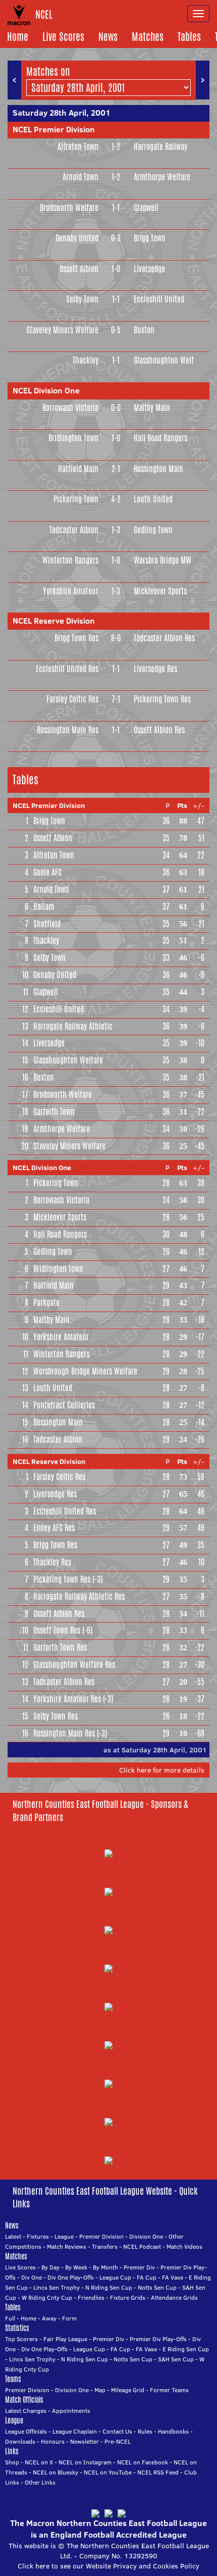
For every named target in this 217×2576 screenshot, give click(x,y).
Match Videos (184, 2246)
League (64, 2236)
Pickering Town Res (162, 699)
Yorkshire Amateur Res (67, 1699)
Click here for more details (162, 1770)
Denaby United (77, 238)
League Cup (115, 2277)
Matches (148, 37)
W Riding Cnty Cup (47, 2297)
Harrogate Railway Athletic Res (79, 1597)
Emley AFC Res (54, 1528)
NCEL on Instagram (85, 2462)
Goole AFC (47, 872)
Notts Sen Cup (157, 2287)
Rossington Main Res (68, 730)
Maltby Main (152, 408)
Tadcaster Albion (74, 530)
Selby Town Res (56, 1716)
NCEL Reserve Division (54, 621)
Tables (189, 37)
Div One (32, 2277)
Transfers (105, 2246)
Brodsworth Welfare (69, 208)
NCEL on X (39, 2462)
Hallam (44, 907)
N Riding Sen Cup (109, 2287)
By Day (50, 2267)
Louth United (153, 499)
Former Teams (169, 2390)
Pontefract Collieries (64, 1405)
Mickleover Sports (160, 591)
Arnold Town (80, 177)
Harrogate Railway (160, 147)
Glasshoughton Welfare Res (74, 1665)
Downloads (20, 2441)
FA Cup (147, 2277)
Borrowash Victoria (70, 408)
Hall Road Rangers (160, 438)
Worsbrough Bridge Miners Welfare (85, 1371)
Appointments (71, 2411)
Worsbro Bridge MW (162, 560)
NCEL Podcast (142, 2246)
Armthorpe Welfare (162, 177)
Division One (146, 2236)
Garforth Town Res (60, 1648)
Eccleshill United (159, 299)
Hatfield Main (78, 469)
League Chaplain (75, 2431)
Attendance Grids (174, 2297)
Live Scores (63, 37)
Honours (53, 2441)
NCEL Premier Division (54, 129)
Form (69, 2318)
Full (10, 2318)
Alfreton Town (78, 147)
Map (100, 2390)
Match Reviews (67, 2246)
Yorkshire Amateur (71, 591)
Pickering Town (76, 499)
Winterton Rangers (70, 560)
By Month (105, 2267)
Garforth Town (54, 1112)
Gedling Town (153, 530)
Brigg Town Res (76, 638)
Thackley (86, 360)
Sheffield (47, 924)
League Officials (26, 2431)
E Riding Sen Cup (186, 2349)
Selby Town (82, 299)
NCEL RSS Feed (158, 2472)
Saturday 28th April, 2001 (62, 113)
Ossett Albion (79, 269)
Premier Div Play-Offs (158, 2339)
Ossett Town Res (57, 1630)
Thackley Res (52, 1562)
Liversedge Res (155, 669)
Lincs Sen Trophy (57, 2287)
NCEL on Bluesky (56, 2472)
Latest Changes (26, 2411)
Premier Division (101, 2236)
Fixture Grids (128, 2297)
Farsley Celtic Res (72, 699)
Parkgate (46, 1303)
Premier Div (139, 2267)
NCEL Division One (46, 390)
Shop (12, 2462)
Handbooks (173, 2431)
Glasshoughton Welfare (68, 1060)
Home (18, 37)
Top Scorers (21, 2339)
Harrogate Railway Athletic (73, 1026)
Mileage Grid (128, 2390)
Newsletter (85, 2441)
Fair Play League (65, 2339)
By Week (76, 2267)
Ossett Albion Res (159, 730)
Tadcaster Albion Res (164, 638)
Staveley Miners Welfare (62, 330)
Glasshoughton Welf (164, 360)
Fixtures (38, 2236)
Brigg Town (150, 238)
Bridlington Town (73, 438)
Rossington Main (158, 469)
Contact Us (117, 2431)
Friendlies (91, 2297)
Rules (145, 2431)
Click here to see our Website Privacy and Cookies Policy (108, 2566)
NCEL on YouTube (108, 2472)
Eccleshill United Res (67, 669)
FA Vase (173, 2277)
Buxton (144, 330)
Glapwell (146, 208)
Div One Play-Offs (71, 2277)
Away (49, 2318)
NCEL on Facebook (143, 2462)
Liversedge (149, 269)
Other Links (40, 2482)
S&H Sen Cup (176, 2359)
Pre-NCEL (118, 2441)
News (108, 37)
